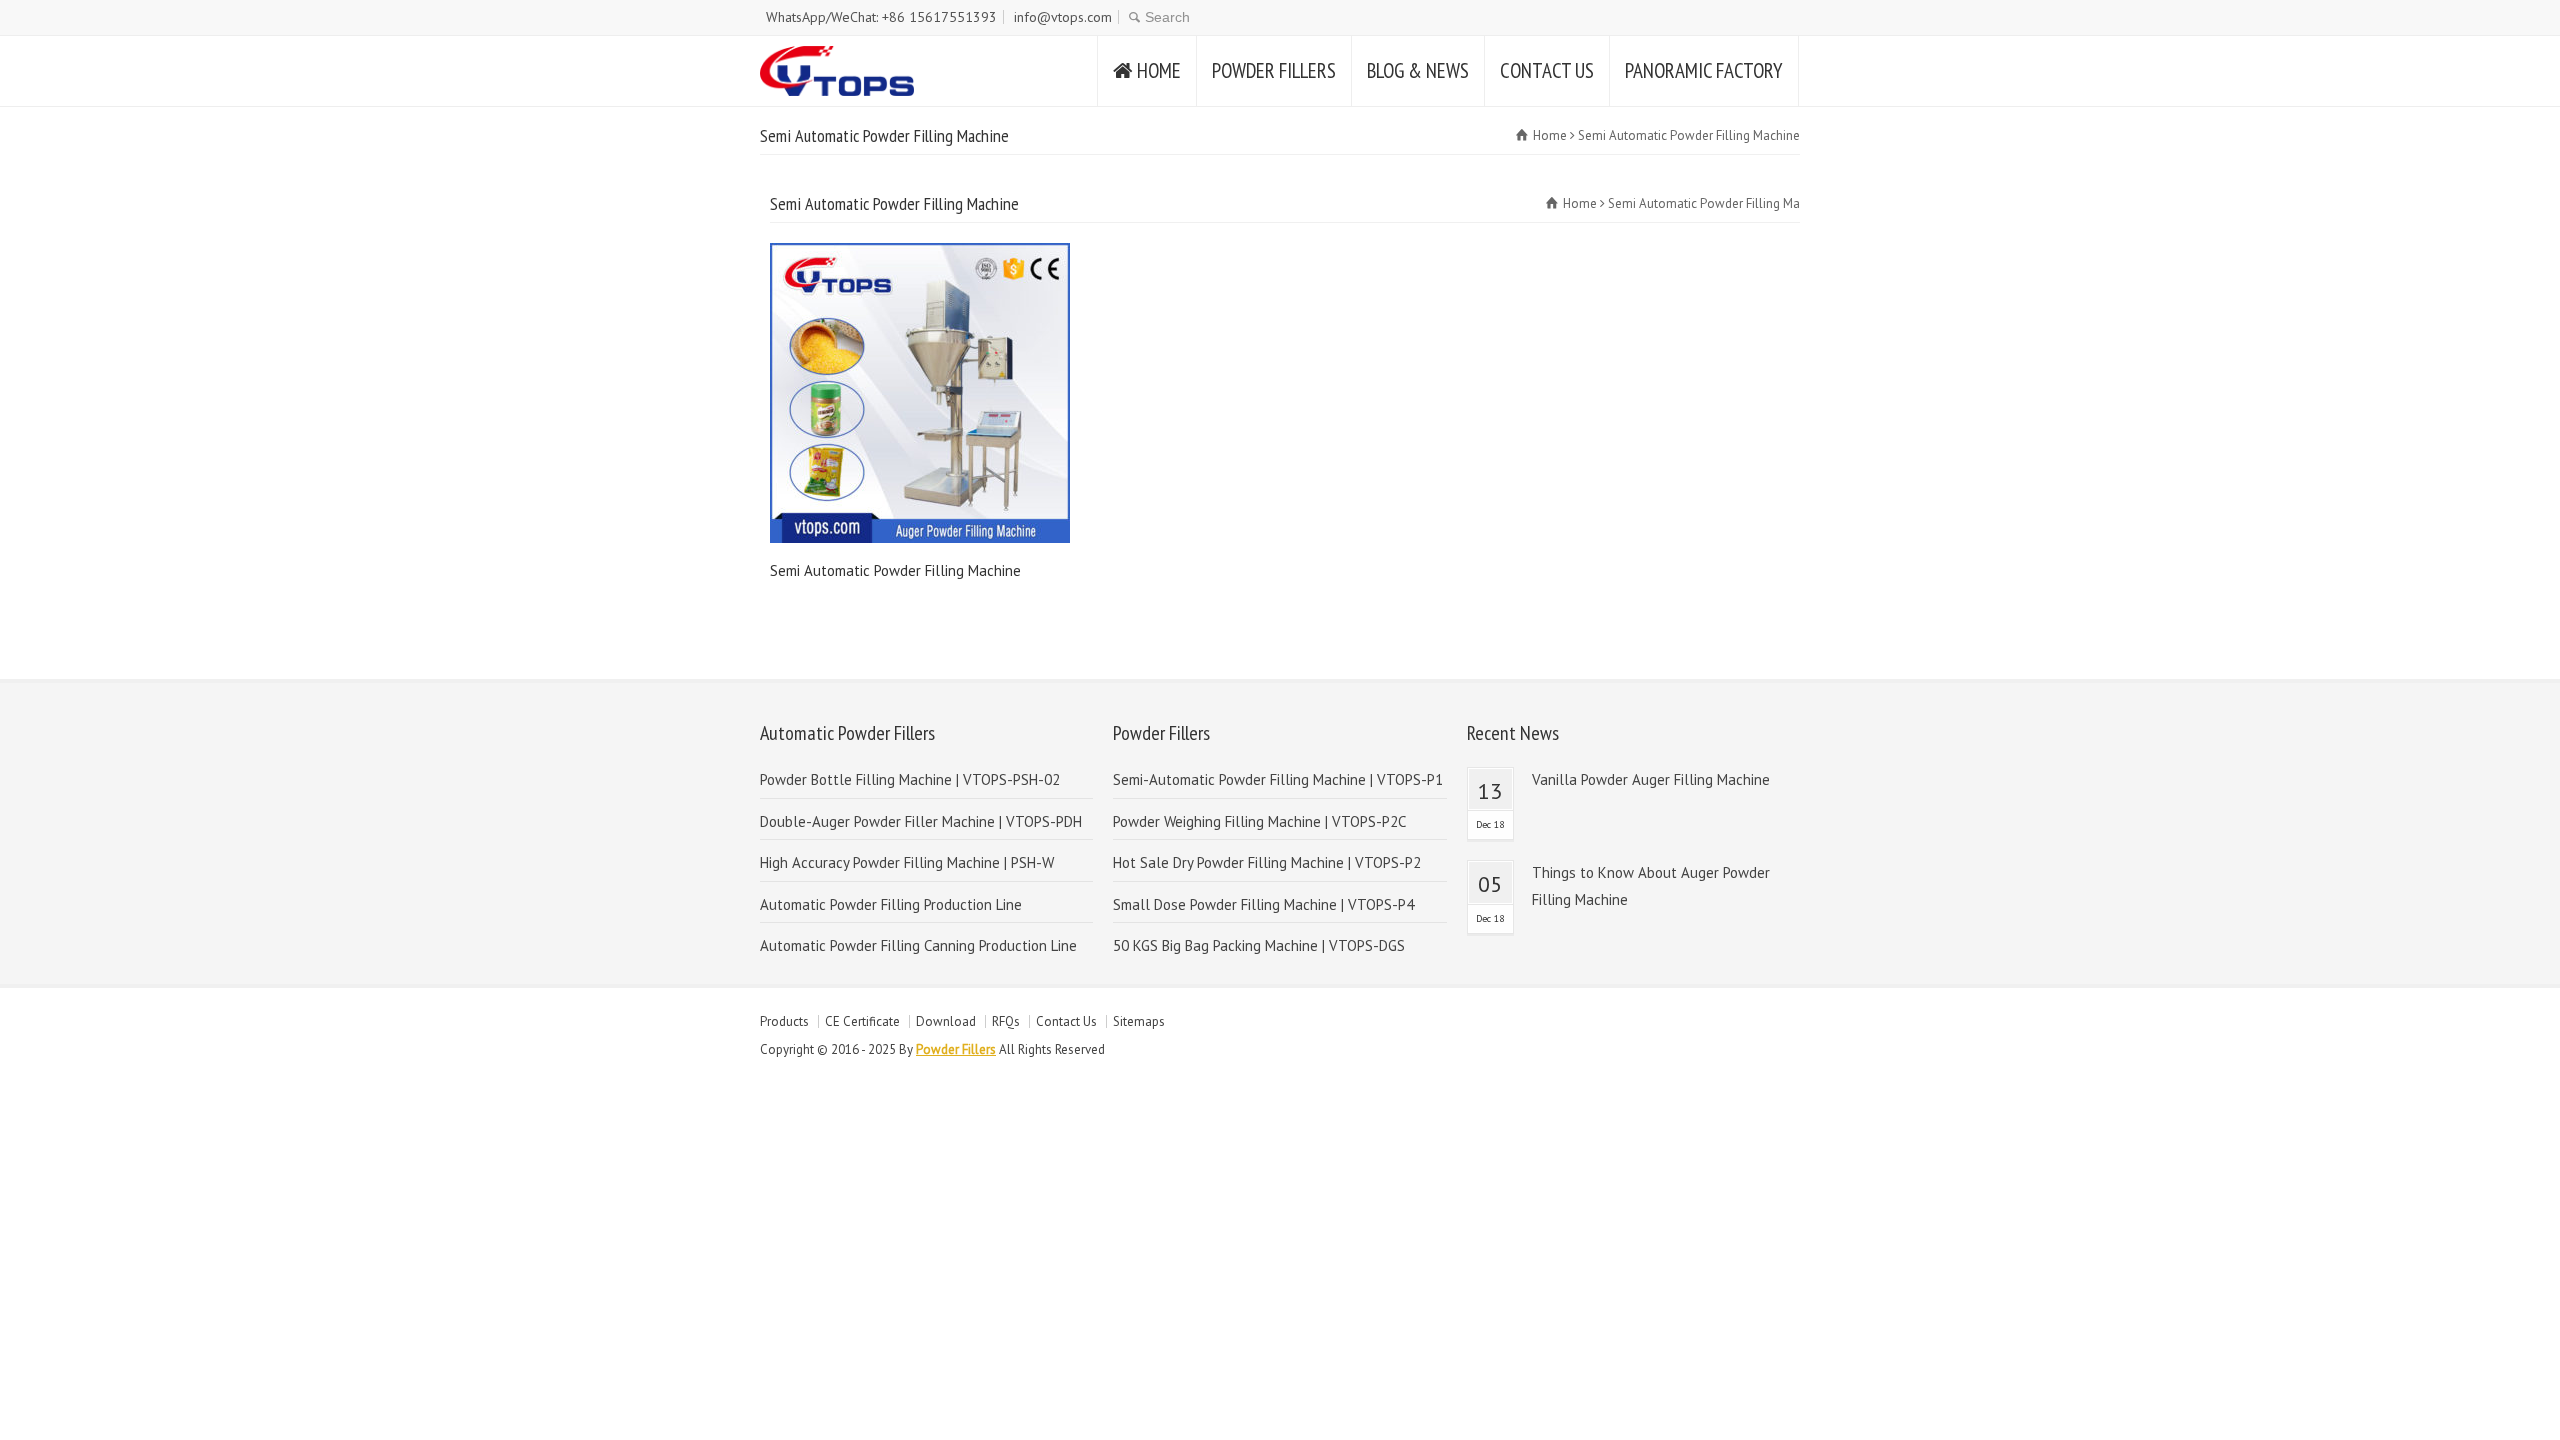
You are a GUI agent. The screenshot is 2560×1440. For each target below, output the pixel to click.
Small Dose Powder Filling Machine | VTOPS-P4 (1263, 904)
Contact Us (1066, 1021)
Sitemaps (1139, 1021)
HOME (1159, 70)
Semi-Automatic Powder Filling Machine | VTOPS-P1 (1278, 779)
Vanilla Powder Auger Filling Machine (1651, 779)
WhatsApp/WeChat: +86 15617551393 (881, 17)
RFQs (1006, 1021)
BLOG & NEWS (1418, 70)
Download (946, 1021)
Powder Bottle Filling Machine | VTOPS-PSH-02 (910, 779)
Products (784, 1021)
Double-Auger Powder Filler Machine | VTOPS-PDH (921, 821)
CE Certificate (862, 1021)
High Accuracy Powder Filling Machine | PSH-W (907, 862)
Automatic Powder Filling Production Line (891, 904)
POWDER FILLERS (1274, 70)
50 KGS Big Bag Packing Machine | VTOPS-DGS (1259, 945)
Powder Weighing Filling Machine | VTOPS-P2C (1259, 821)
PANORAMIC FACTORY (1704, 70)
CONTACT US (1547, 70)
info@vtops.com (1063, 17)
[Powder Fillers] (837, 71)
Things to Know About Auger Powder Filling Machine (1651, 885)
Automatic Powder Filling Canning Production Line (918, 945)
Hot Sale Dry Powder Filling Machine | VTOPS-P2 (1267, 862)
